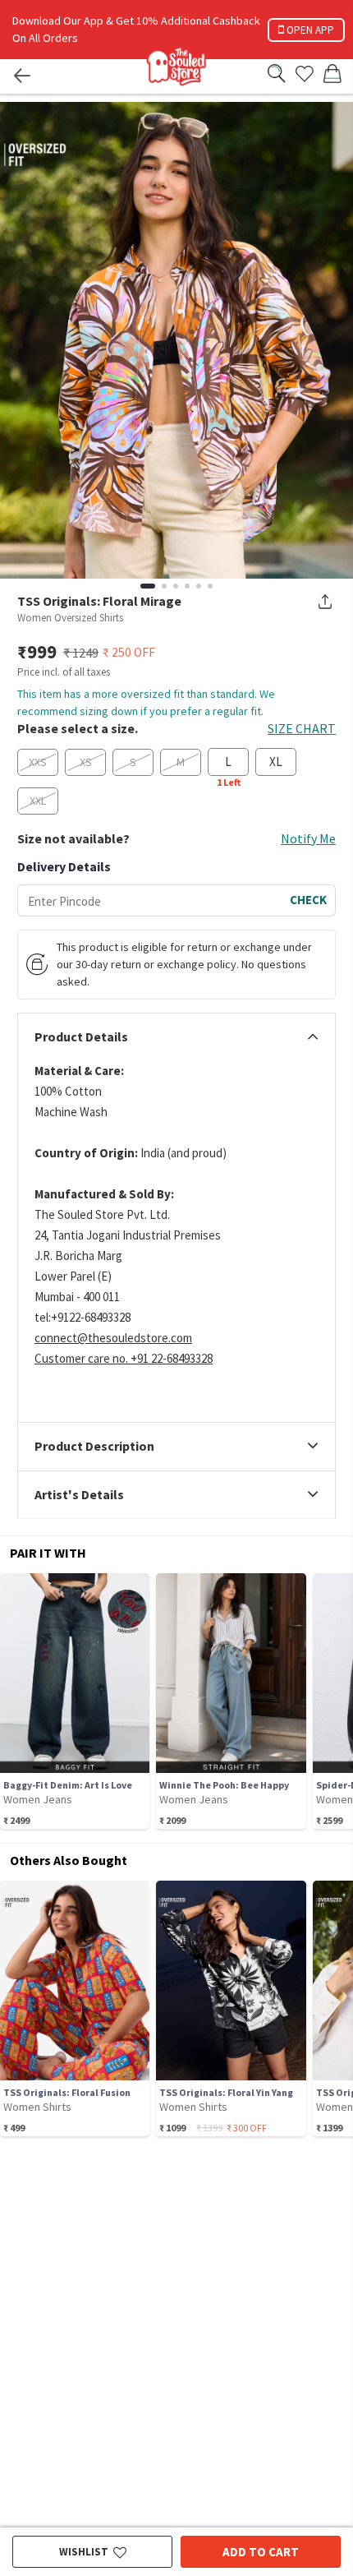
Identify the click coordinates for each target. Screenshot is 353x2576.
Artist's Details (79, 1495)
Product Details (81, 1037)
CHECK (308, 900)
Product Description (94, 1447)
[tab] (176, 1037)
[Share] (325, 602)
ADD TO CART (261, 2552)
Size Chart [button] (302, 728)
